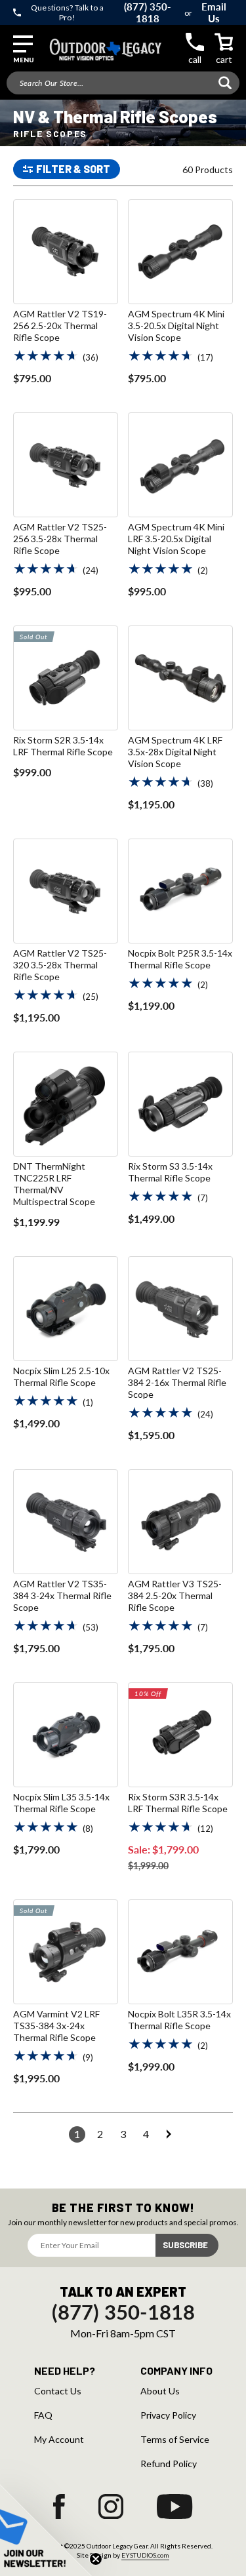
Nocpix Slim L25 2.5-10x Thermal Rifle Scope (61, 1377)
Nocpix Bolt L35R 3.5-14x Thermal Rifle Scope (179, 2020)
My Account (59, 2440)
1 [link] (77, 2134)
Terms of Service (175, 2440)
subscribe (185, 2245)
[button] (23, 50)
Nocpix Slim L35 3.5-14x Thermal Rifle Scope (61, 1803)
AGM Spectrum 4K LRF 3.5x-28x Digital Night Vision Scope (175, 752)
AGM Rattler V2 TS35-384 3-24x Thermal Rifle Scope (62, 1595)
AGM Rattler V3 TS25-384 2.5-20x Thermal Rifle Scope (175, 1595)
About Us (160, 2391)
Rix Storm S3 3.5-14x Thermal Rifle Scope (170, 1172)
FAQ (43, 2415)
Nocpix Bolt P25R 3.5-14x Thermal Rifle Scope (180, 959)
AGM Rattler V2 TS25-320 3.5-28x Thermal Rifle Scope (60, 965)
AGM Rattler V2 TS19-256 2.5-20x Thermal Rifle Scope (60, 326)
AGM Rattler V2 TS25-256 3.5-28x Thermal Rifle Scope (60, 539)
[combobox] (123, 83)
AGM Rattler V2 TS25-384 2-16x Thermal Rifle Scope (177, 1382)
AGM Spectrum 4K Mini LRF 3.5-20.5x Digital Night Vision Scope (176, 539)
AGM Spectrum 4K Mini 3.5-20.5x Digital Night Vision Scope (176, 326)
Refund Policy (169, 2464)
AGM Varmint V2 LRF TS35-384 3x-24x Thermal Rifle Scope (56, 2026)
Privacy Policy (168, 2415)
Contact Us (58, 2391)
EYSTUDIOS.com (145, 2555)
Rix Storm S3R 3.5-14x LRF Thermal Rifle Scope (178, 1803)
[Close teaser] (96, 2559)
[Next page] (169, 2134)
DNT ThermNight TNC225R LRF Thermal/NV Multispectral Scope (54, 1184)
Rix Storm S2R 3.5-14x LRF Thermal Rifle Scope (63, 746)
